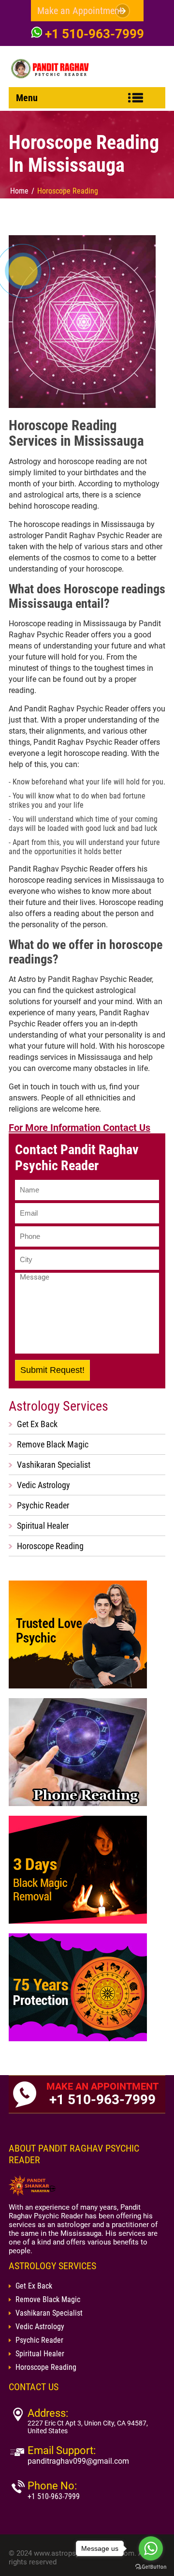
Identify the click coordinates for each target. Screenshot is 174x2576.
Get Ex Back (37, 1424)
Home (19, 191)
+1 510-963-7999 (94, 34)
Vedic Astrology (43, 1485)
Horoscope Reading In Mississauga (84, 154)
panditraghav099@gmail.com (78, 2461)
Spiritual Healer (43, 1526)
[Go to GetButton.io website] (151, 2567)
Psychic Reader (43, 1505)
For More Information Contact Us (80, 1128)
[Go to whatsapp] (151, 2548)
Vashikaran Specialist (54, 1465)
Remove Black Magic (53, 1444)
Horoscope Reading (68, 191)
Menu (27, 98)
